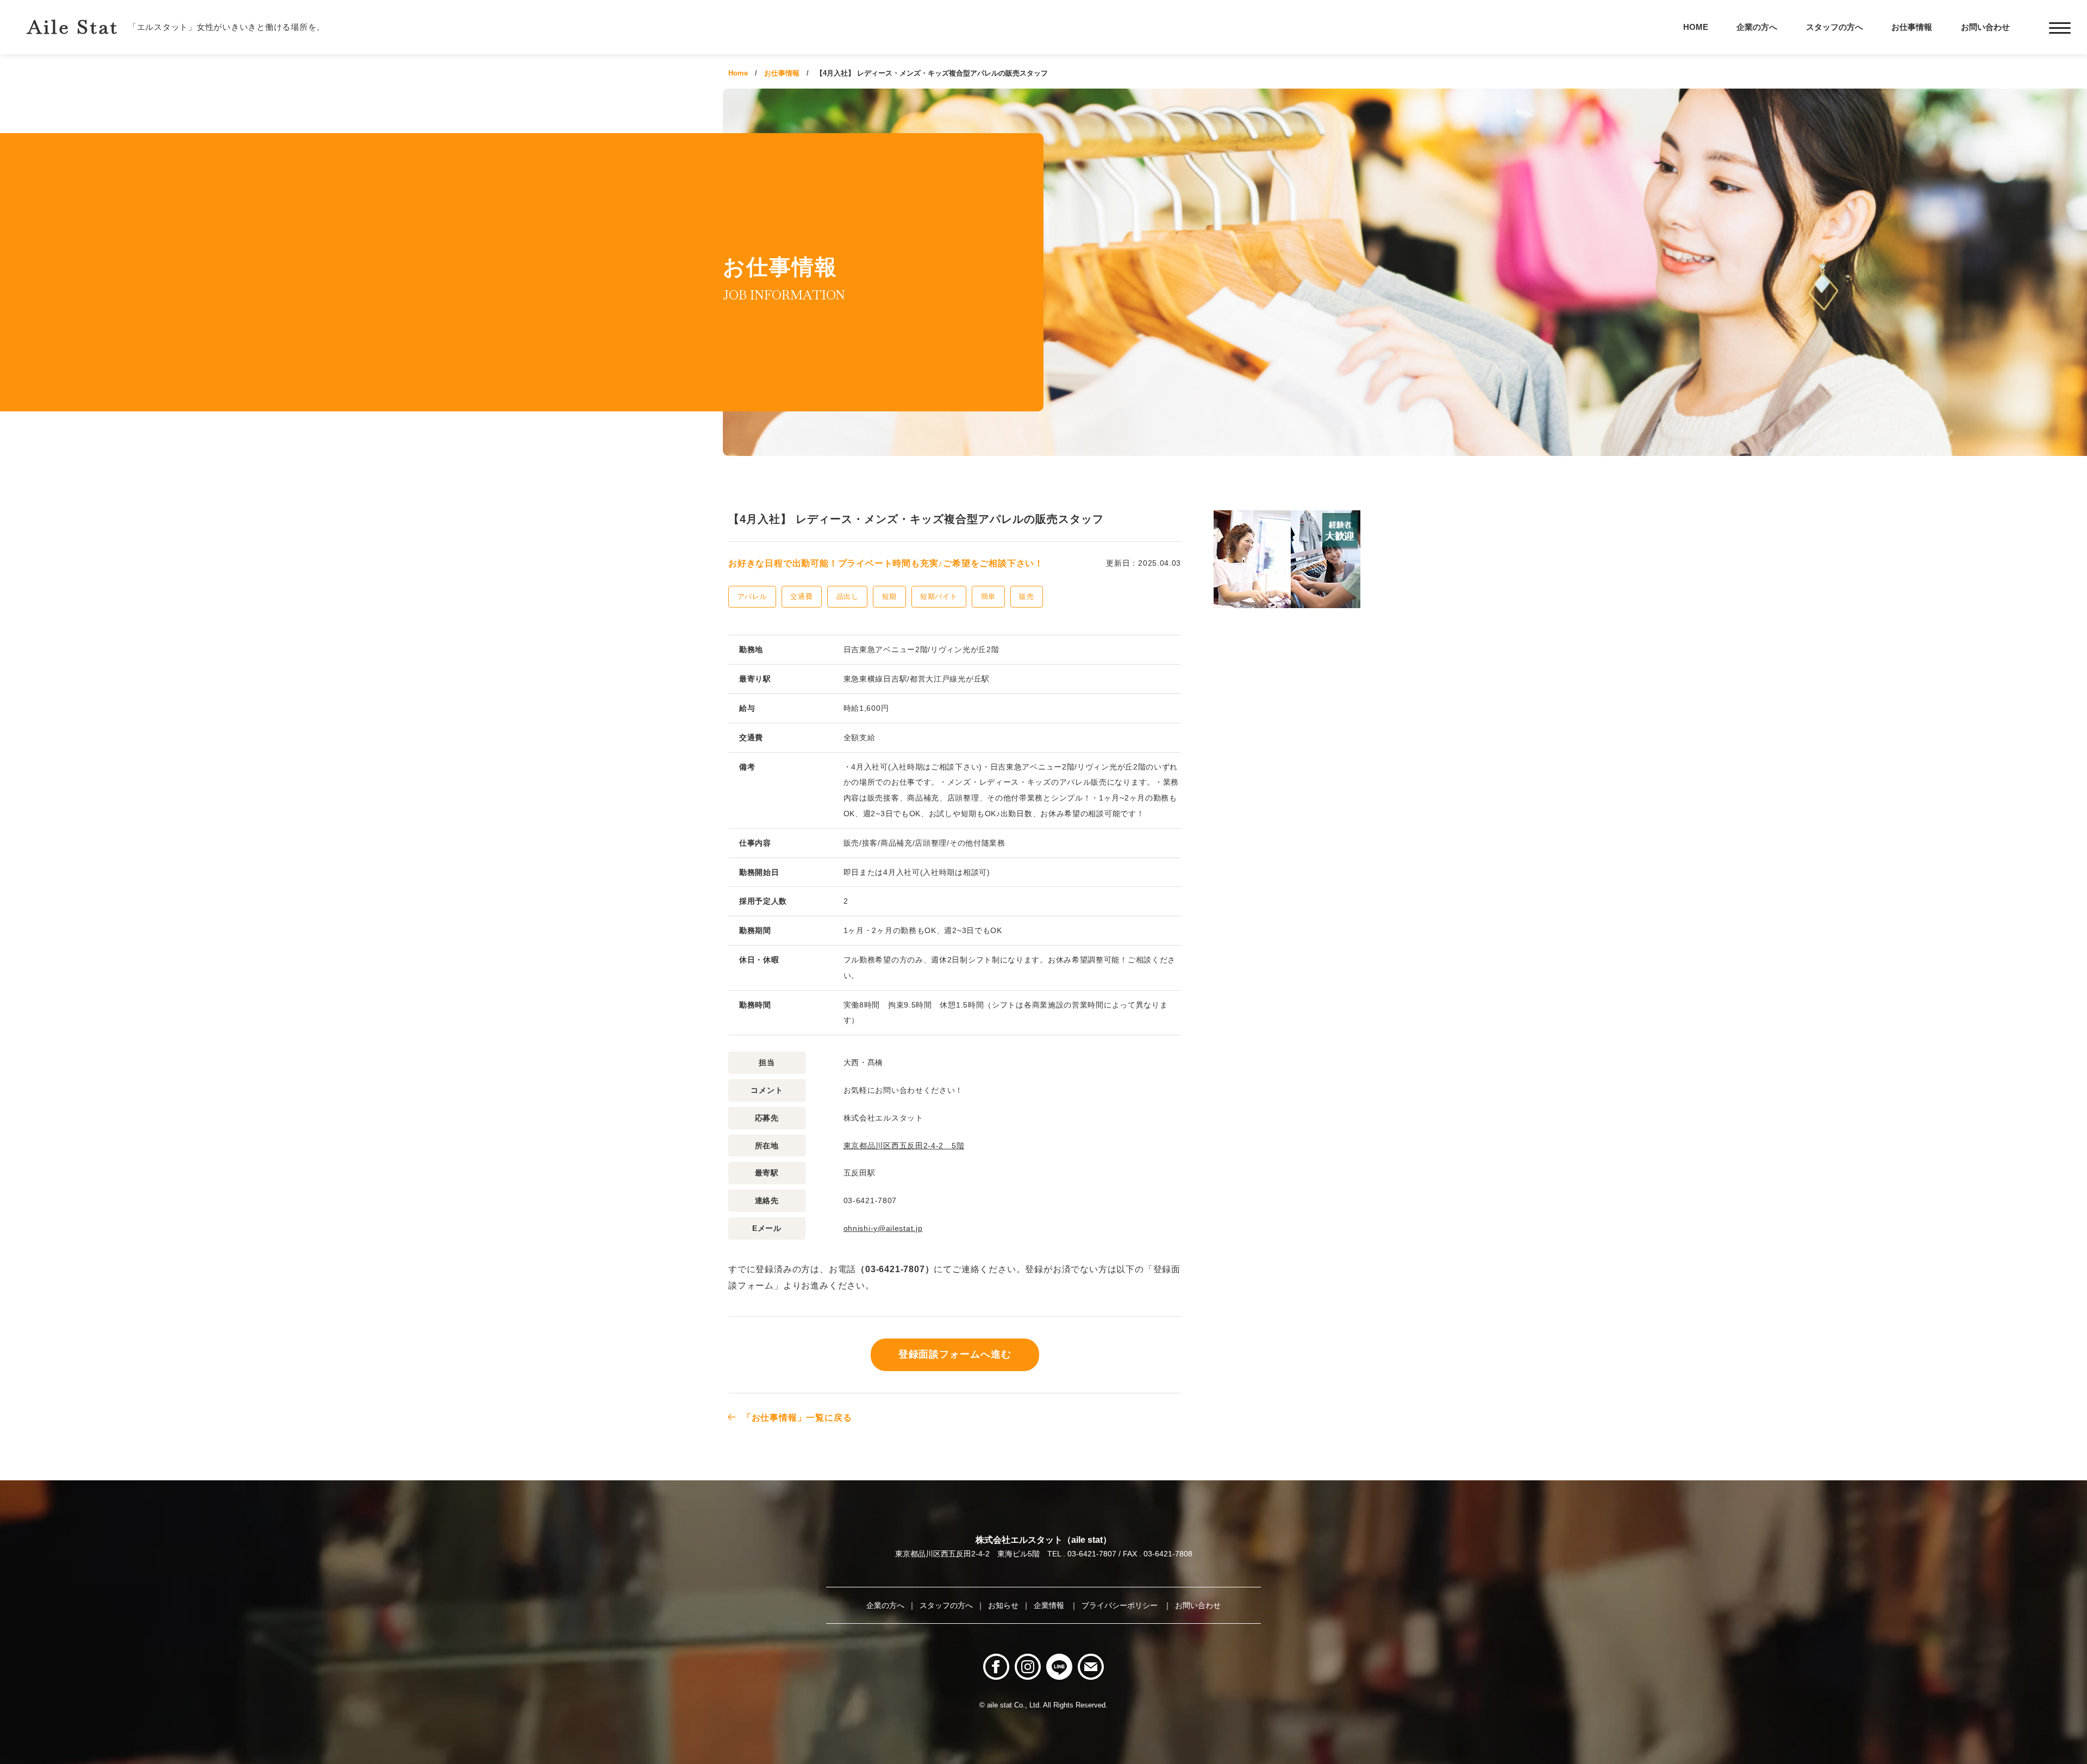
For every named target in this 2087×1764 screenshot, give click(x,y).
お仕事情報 (1912, 27)
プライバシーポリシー (1121, 1605)
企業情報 (1050, 1605)
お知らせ (1003, 1605)
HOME (1696, 27)
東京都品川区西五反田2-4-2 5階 (904, 1146)
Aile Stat (73, 27)
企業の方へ (1757, 27)
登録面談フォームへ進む (955, 1354)
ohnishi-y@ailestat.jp (883, 1228)
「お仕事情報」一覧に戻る (797, 1418)
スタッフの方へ (1835, 27)
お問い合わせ (1985, 27)
